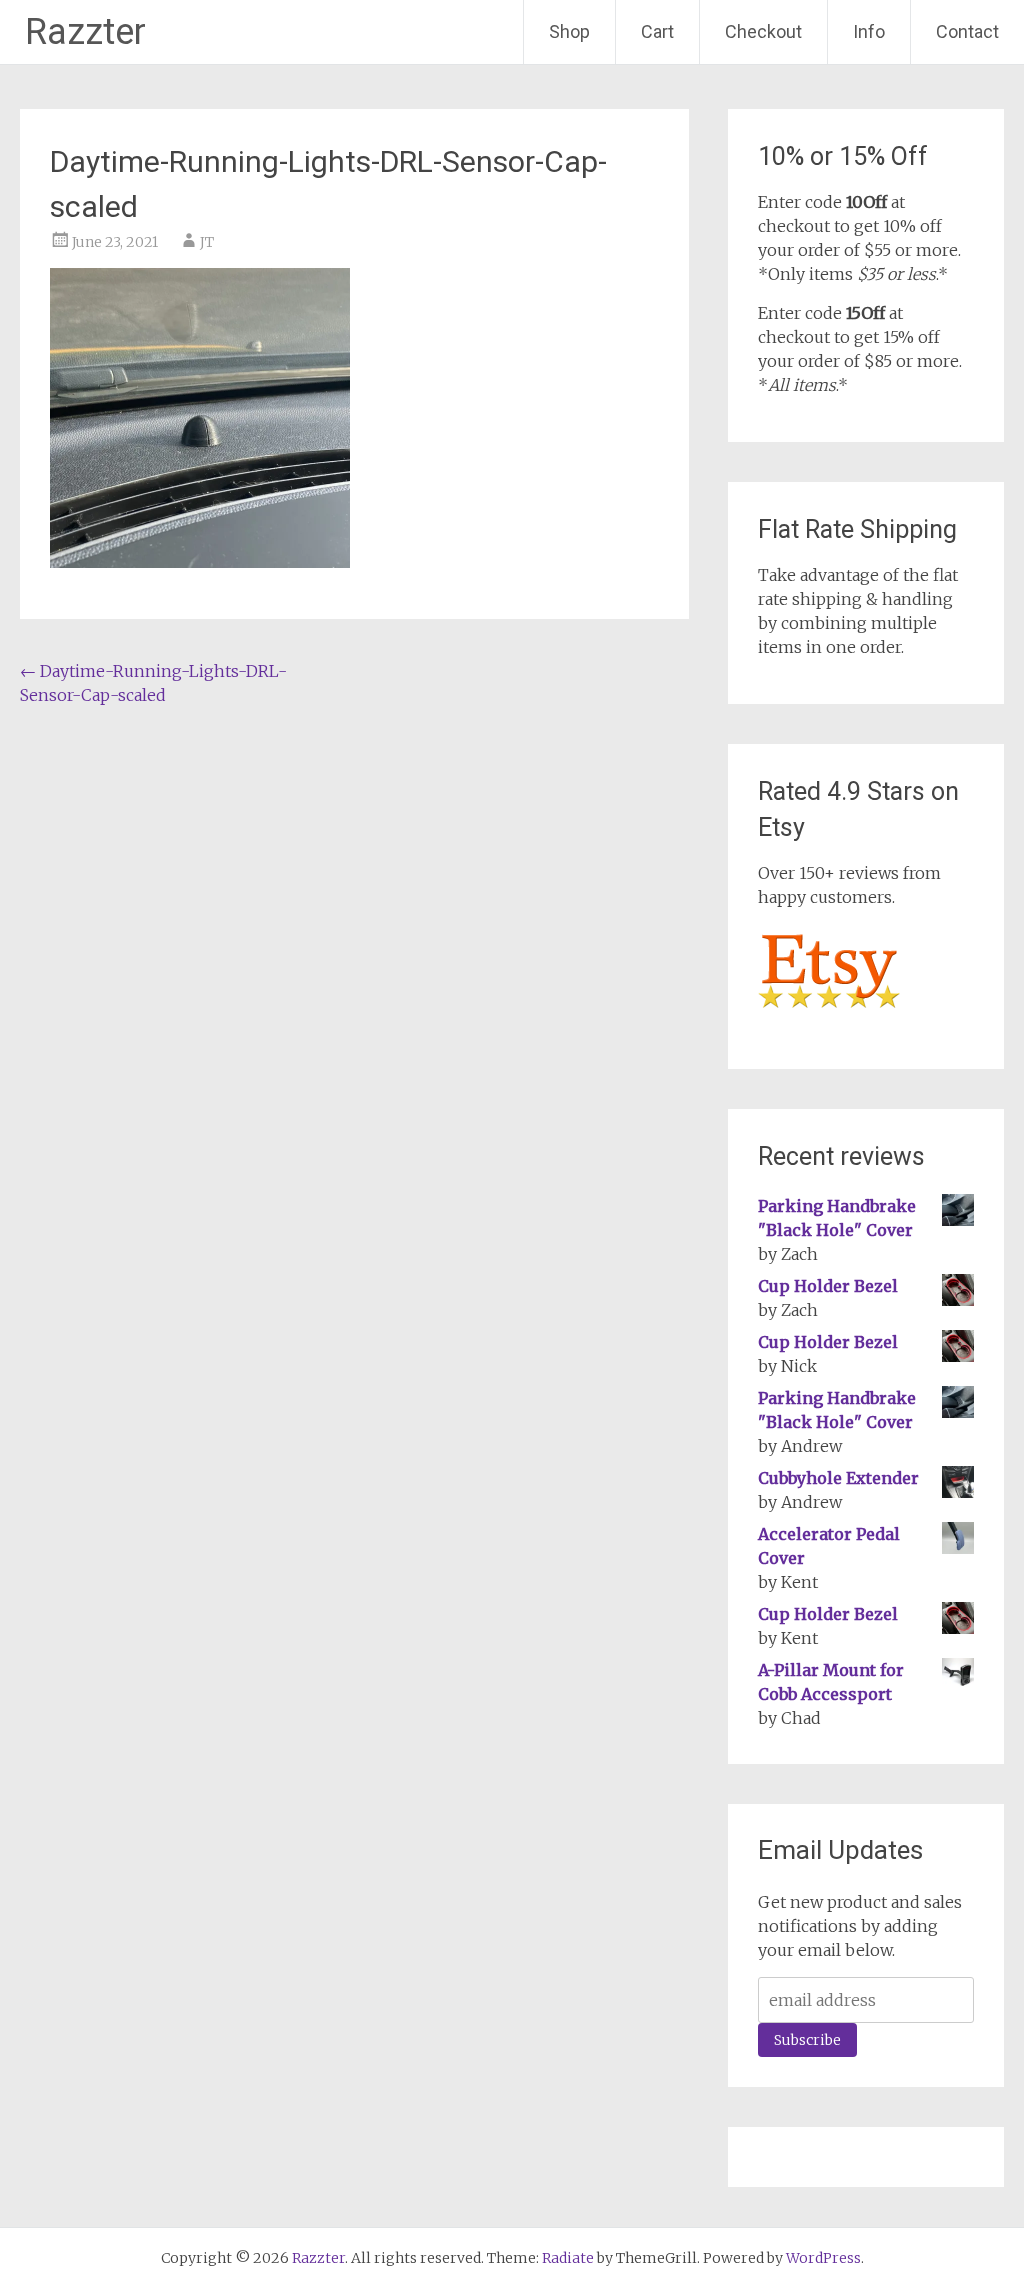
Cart (657, 31)
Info (869, 31)
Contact (967, 31)
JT (207, 242)
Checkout (763, 31)
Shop (569, 31)
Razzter (85, 32)
